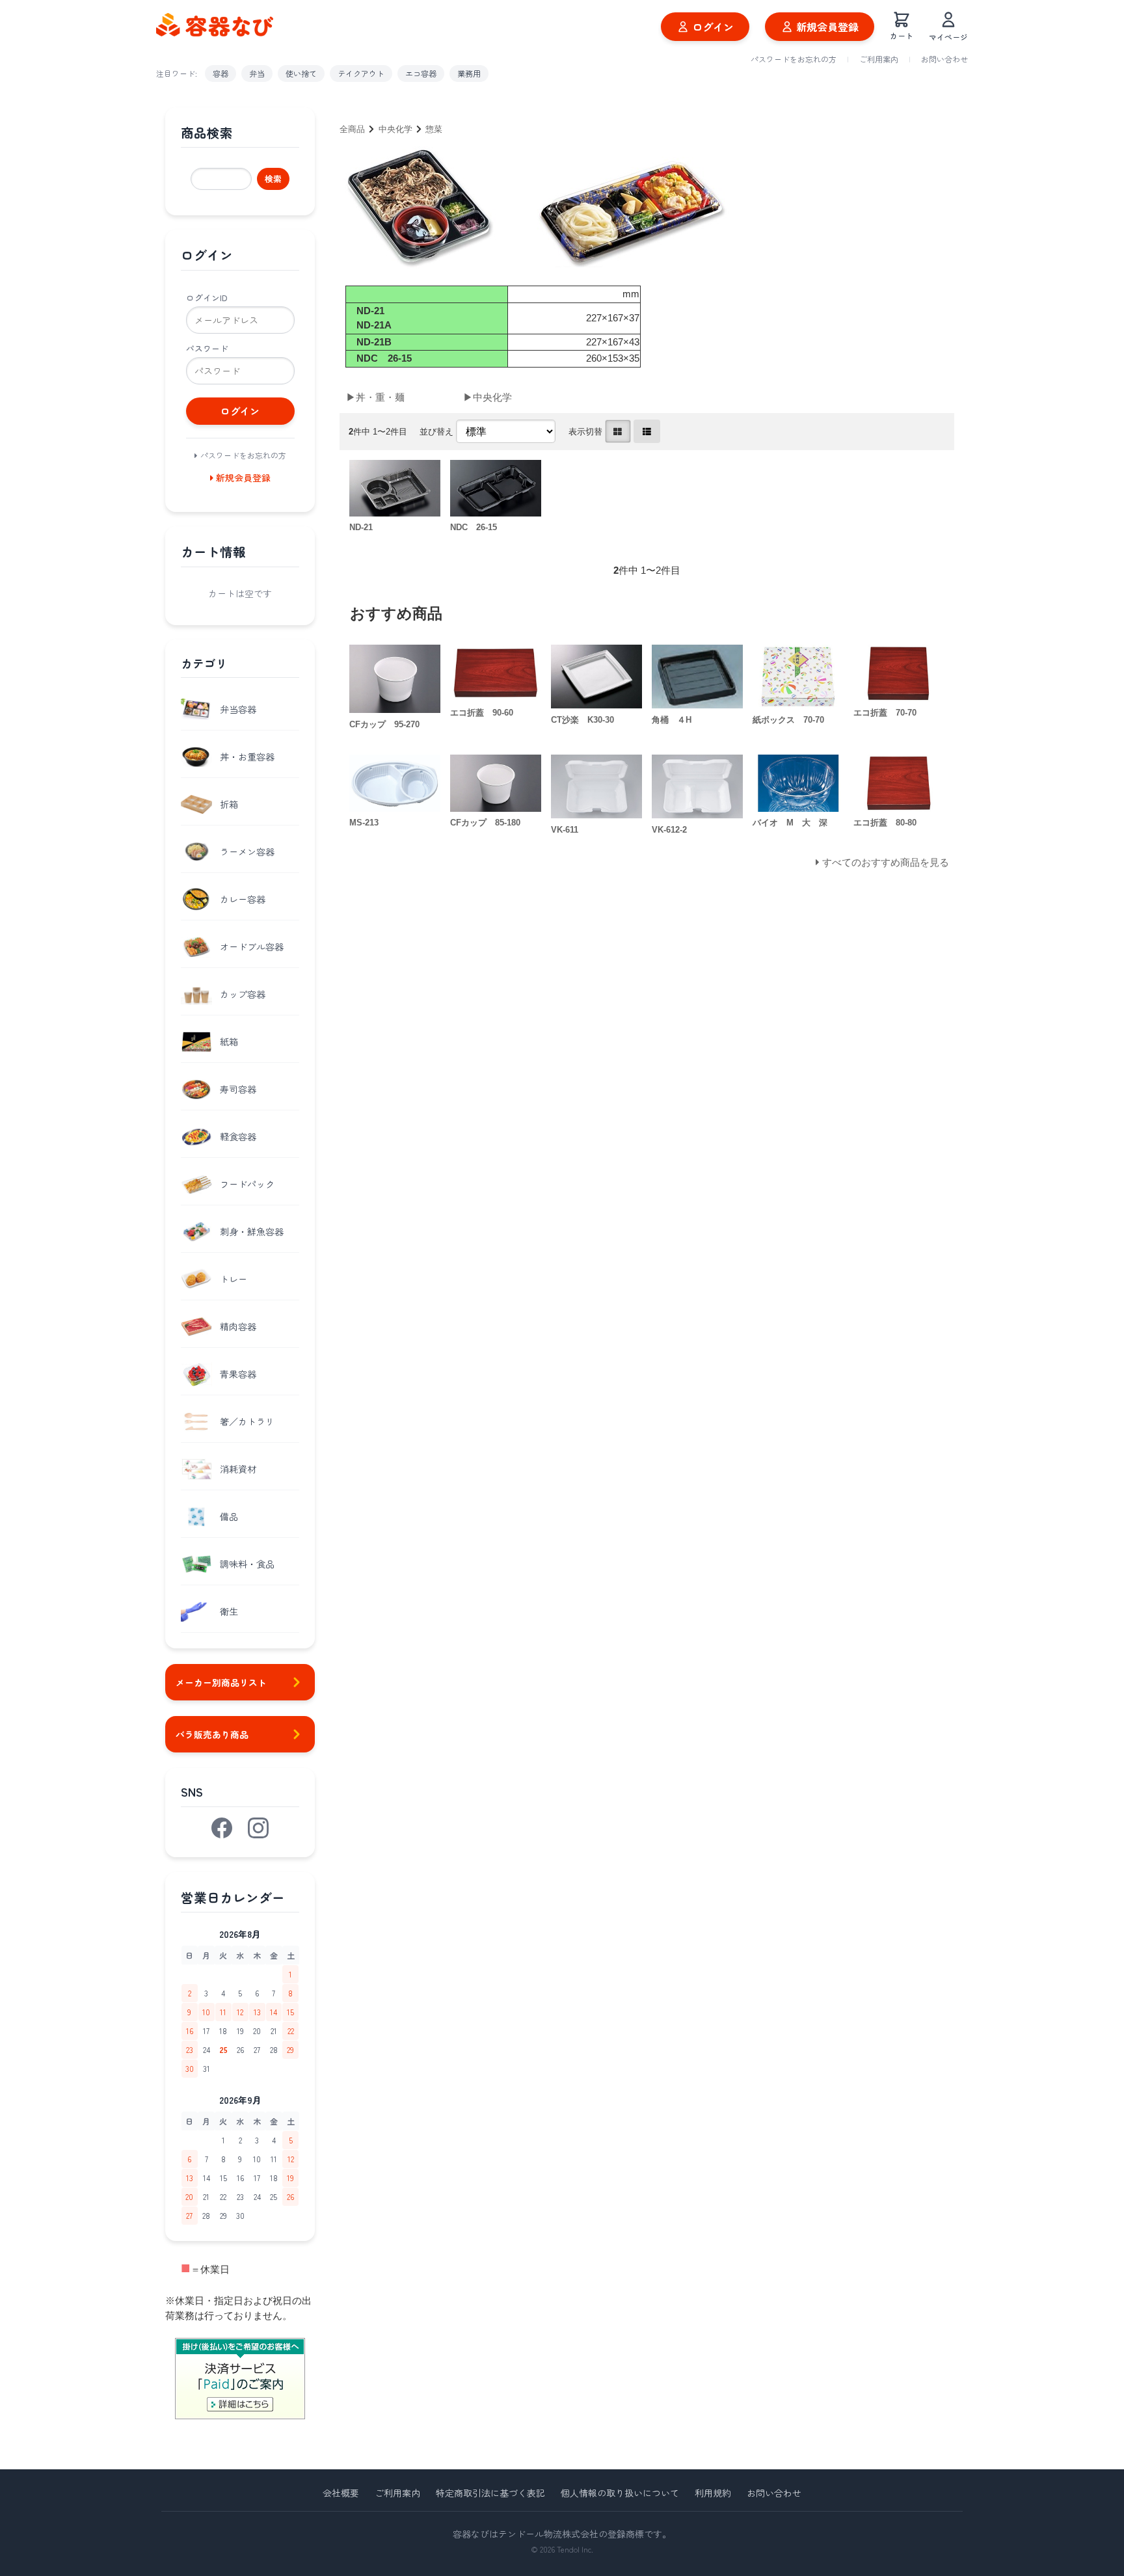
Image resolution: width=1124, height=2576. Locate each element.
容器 (221, 73)
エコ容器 (421, 73)
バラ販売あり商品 (212, 1734)
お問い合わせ (944, 59)
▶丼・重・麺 (375, 397)
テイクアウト (361, 73)
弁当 (257, 73)
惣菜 (434, 129)
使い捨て (301, 73)
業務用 (469, 73)
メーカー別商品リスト (221, 1682)
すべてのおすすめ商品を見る (886, 862)
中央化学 (395, 129)
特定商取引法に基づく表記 (490, 2493)
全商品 (352, 129)
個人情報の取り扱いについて (620, 2493)
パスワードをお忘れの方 (794, 59)
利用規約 (713, 2493)
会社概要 (341, 2493)
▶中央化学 (488, 397)
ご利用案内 (879, 59)
